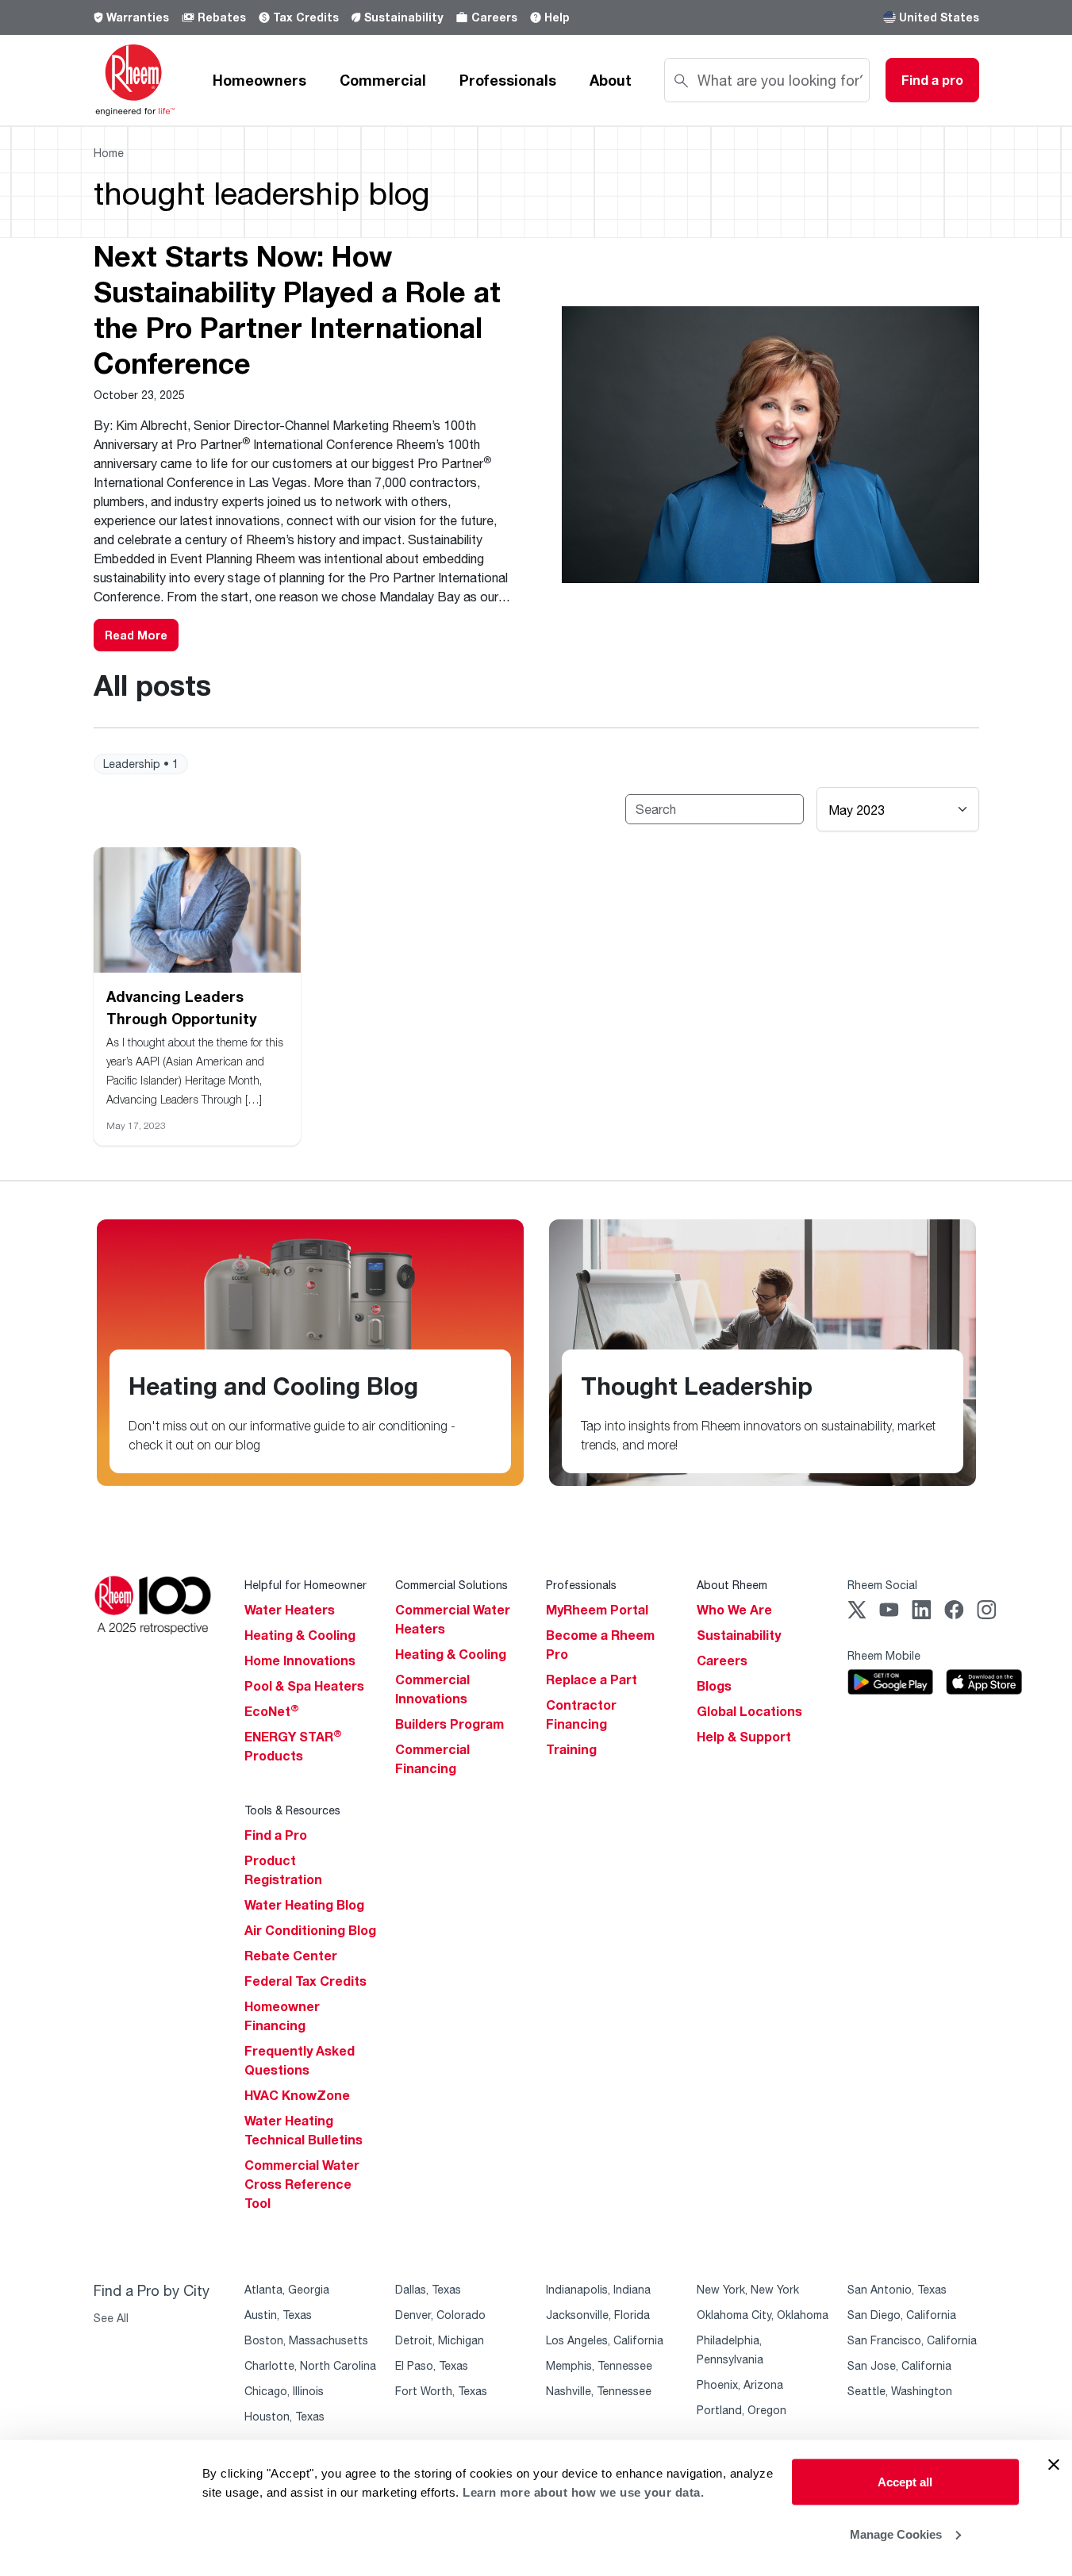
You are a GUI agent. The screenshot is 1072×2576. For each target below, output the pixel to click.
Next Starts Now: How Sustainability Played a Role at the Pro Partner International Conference (297, 309)
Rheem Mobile (884, 1655)
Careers (494, 17)
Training (571, 1749)
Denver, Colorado (440, 2315)
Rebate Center (291, 1956)
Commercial (383, 80)
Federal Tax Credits (305, 1981)
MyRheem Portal (597, 1610)
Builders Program (450, 1724)
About (611, 80)
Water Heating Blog (304, 1905)
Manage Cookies (896, 2534)
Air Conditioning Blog (310, 1930)
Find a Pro (276, 1835)
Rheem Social (882, 1585)
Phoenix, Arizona (740, 2384)
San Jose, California (899, 2365)
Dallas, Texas (428, 2289)
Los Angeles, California (605, 2340)
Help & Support (744, 1737)
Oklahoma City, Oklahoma (763, 2315)
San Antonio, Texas (897, 2289)
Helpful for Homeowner (305, 1585)
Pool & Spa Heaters (304, 1686)
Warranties (138, 17)
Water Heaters (290, 1610)
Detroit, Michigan (440, 2340)
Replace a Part (592, 1680)
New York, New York (748, 2289)
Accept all (905, 2482)
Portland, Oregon (742, 2410)
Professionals (508, 80)
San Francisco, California (912, 2340)
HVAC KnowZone (297, 2095)
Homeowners (259, 80)
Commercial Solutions (451, 1585)
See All (111, 2318)
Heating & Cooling (300, 1635)
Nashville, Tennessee (599, 2391)
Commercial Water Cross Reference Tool (302, 2184)
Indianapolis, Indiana (598, 2289)
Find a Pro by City (152, 2290)
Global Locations (749, 1711)
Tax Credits (306, 17)
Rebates (222, 17)
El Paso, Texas (432, 2365)
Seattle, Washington (900, 2391)
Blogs (714, 1686)
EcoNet (272, 1711)
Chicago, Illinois (284, 2391)
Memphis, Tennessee (599, 2365)
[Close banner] (1054, 2465)
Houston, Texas (284, 2416)
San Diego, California (902, 2315)
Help (557, 17)
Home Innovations (300, 1660)
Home (109, 153)
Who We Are (734, 1610)
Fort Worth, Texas (441, 2391)
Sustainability (403, 17)
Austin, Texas (278, 2315)
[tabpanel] (536, 445)
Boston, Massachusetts (306, 2340)
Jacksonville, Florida (598, 2315)
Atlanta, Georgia (287, 2289)
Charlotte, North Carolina (310, 2365)
